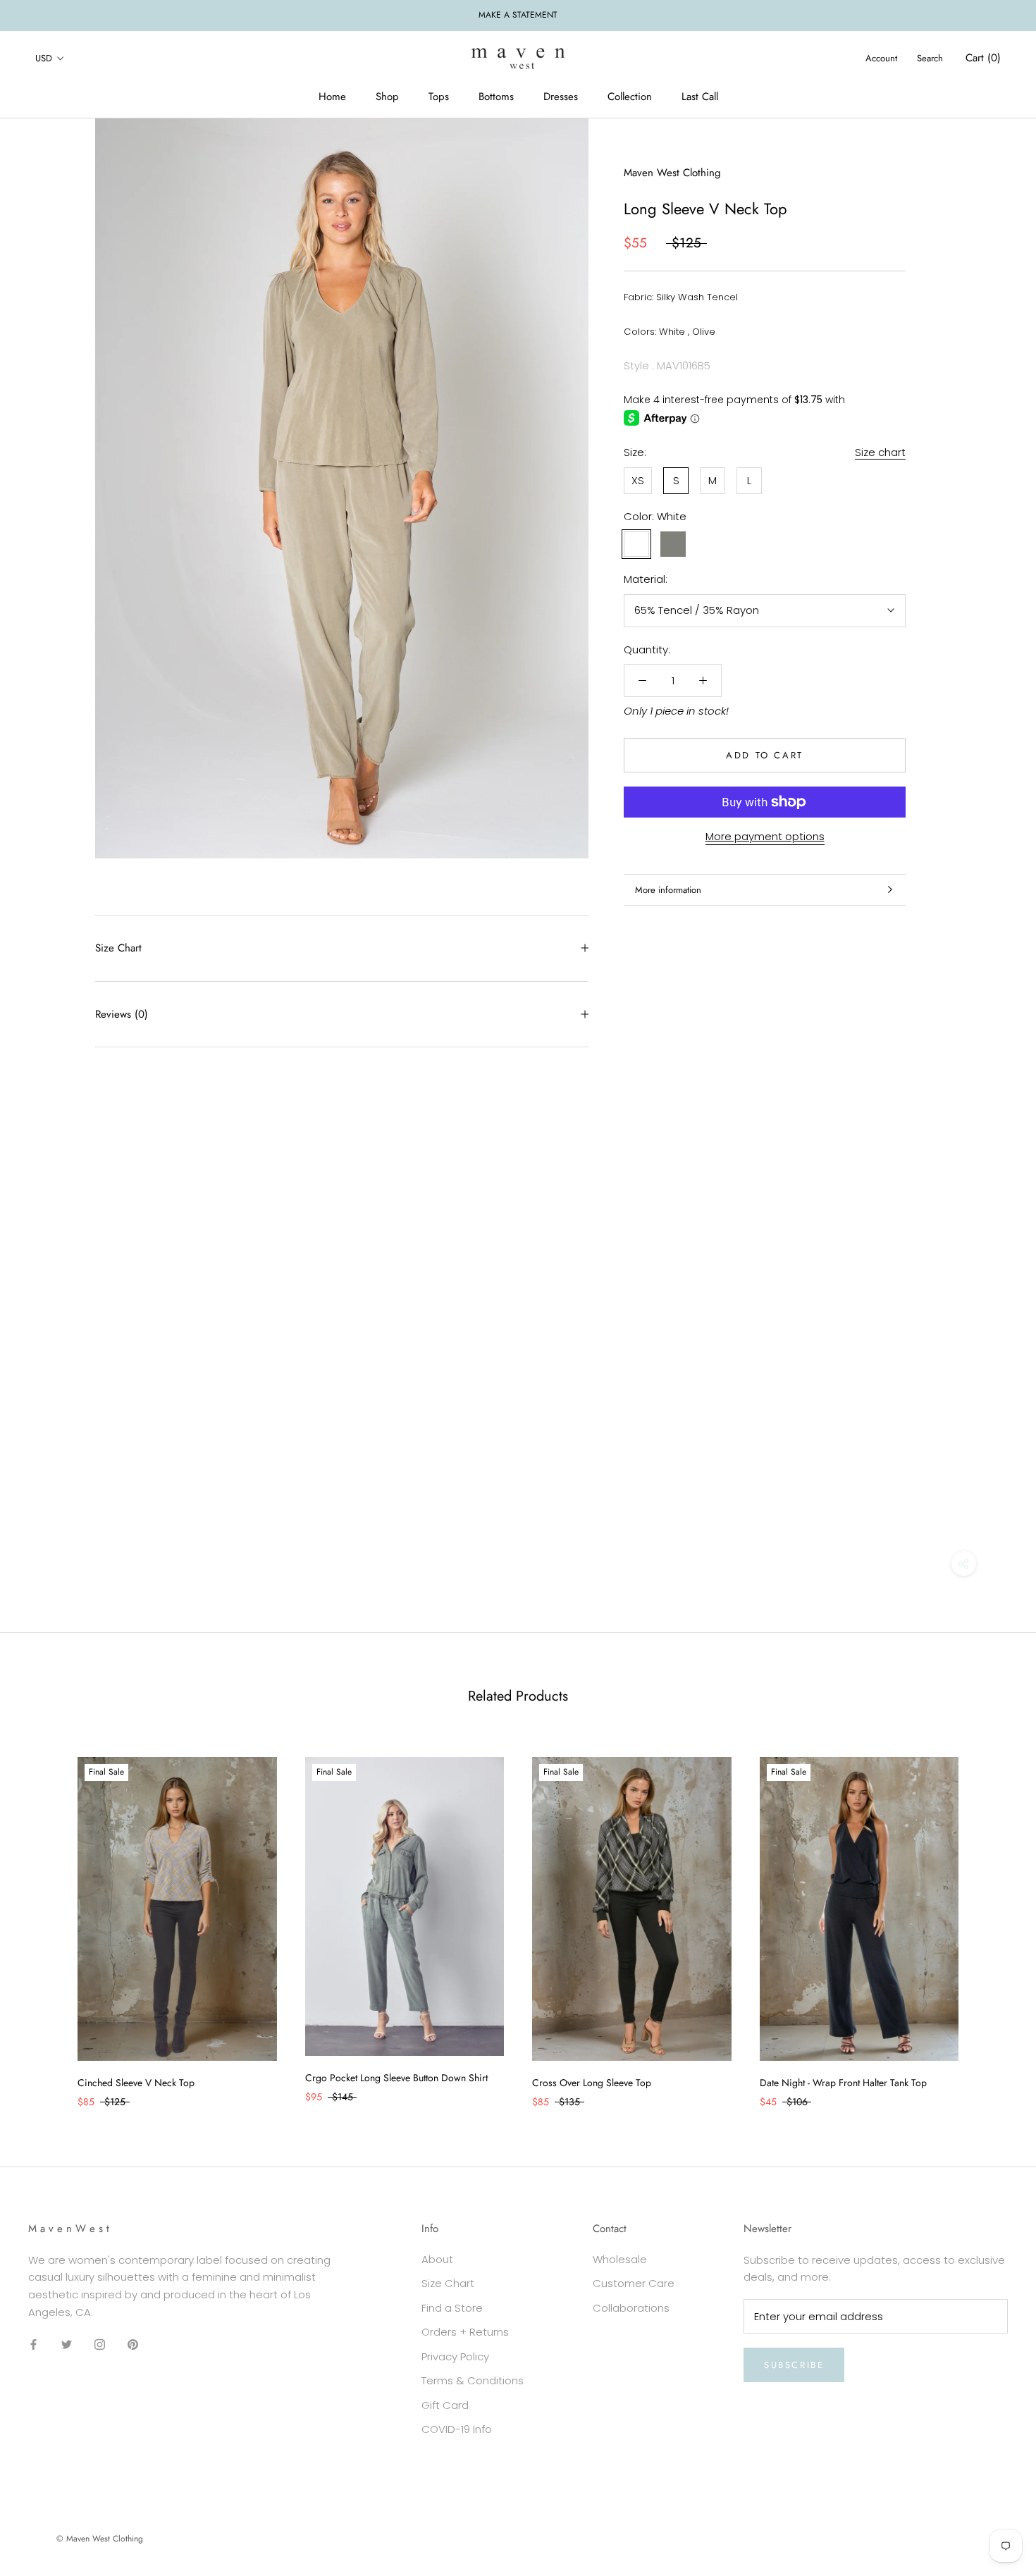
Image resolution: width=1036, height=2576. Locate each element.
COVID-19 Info (457, 2429)
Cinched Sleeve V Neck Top (136, 2083)
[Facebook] (33, 2344)
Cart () (983, 58)
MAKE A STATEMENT (518, 15)
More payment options (765, 836)
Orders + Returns (465, 2332)
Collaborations (631, 2308)
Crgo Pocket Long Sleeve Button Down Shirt (396, 2078)
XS (638, 480)
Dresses (561, 97)
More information (668, 890)
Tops (439, 97)
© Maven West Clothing (100, 2539)
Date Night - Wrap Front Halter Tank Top (843, 2083)
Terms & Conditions (473, 2380)
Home (332, 97)
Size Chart (118, 948)
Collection (630, 97)
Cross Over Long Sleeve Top (592, 2083)
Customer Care (634, 2283)
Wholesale (620, 2259)
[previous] (44, 1918)
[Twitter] (67, 2344)
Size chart (880, 452)
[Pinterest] (133, 2344)
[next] (992, 1918)
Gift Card (445, 2405)
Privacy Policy (455, 2356)
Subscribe (794, 2365)
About (437, 2259)
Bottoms (496, 97)
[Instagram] (100, 2344)
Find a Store (452, 2308)
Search (930, 58)
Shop (387, 97)
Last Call (700, 97)
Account (881, 58)
